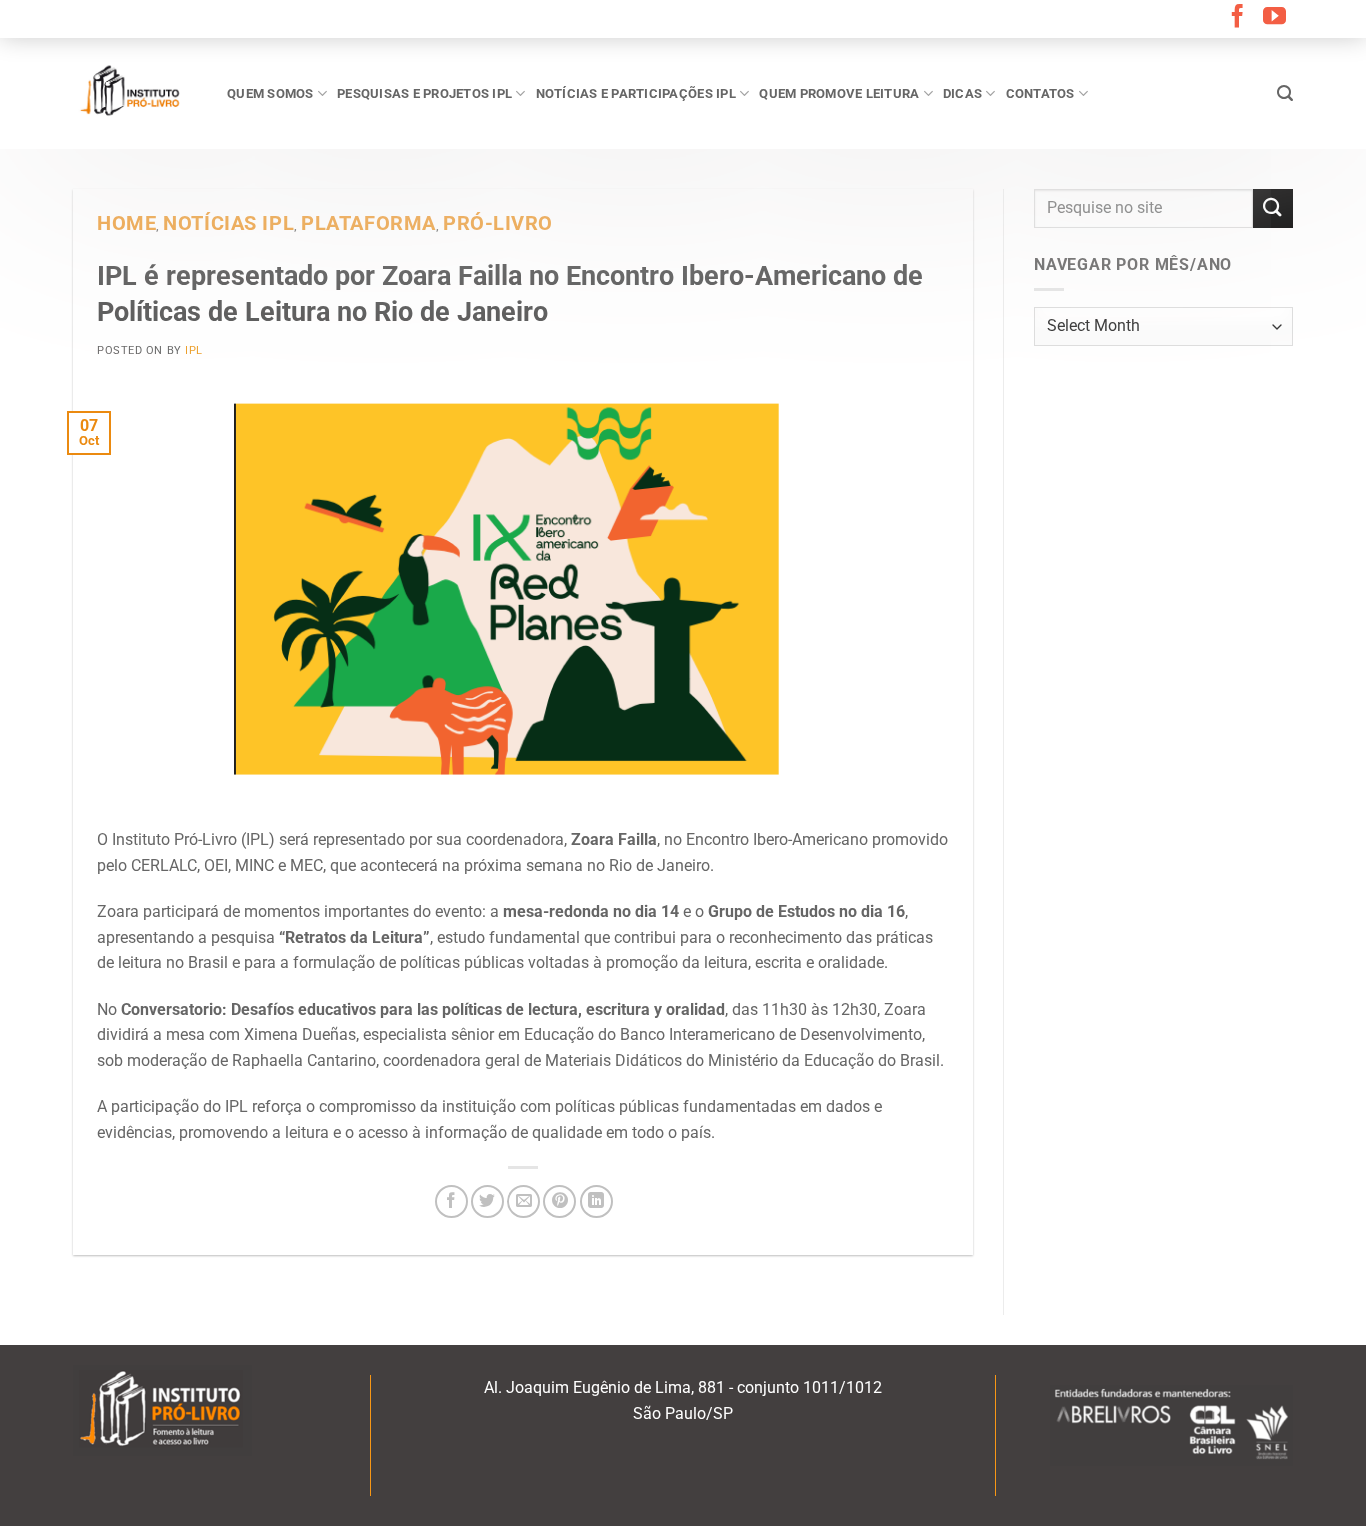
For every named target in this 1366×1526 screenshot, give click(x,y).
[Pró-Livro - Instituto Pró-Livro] (135, 93)
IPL (194, 350)
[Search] (1285, 93)
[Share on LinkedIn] (596, 1201)
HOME (126, 223)
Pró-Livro (498, 223)
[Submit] (1273, 208)
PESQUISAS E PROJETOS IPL (424, 93)
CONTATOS (1040, 93)
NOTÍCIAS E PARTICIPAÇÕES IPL (636, 93)
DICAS (962, 93)
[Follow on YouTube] (1274, 18)
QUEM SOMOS (270, 93)
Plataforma (368, 223)
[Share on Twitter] (487, 1201)
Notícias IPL (228, 223)
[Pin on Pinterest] (559, 1201)
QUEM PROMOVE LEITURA (839, 93)
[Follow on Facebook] (1237, 18)
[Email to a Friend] (523, 1201)
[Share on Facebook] (451, 1201)
